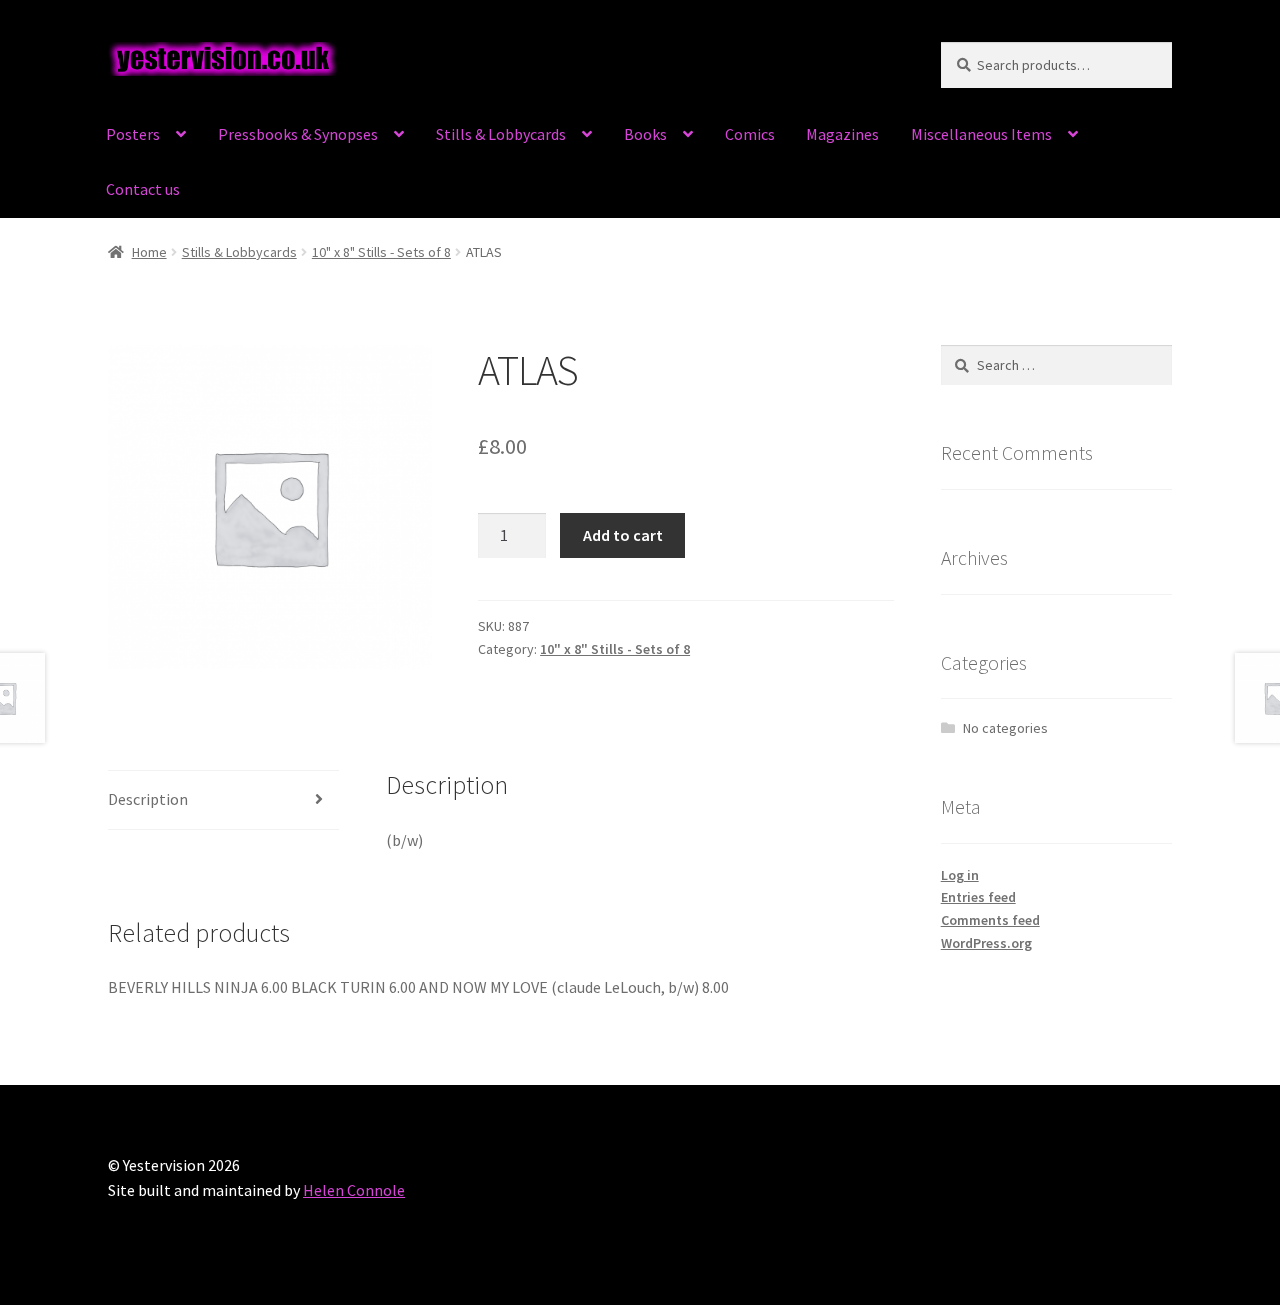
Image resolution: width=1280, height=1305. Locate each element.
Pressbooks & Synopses (298, 134)
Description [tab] (148, 799)
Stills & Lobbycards (501, 134)
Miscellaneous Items (981, 134)
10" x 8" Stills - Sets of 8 (381, 252)
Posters (133, 134)
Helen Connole (354, 1190)
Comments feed (990, 920)
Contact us (143, 189)
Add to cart (623, 535)
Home (149, 252)
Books (645, 134)
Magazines (842, 134)
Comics (750, 134)
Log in (960, 875)
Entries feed (978, 897)
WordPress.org (986, 943)
